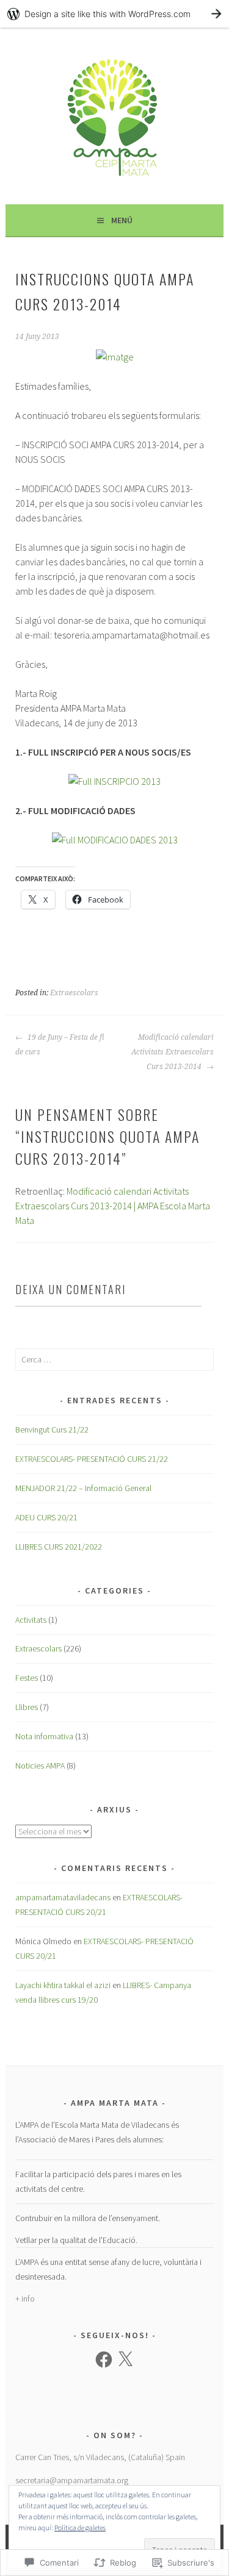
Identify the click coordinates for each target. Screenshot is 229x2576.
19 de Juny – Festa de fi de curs (60, 1045)
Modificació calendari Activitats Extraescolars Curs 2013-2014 (173, 1052)
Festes (27, 1678)
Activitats (31, 1620)
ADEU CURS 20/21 (46, 1517)
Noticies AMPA (40, 1766)
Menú (122, 220)
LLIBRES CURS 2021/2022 (59, 1547)
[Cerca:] (114, 1359)
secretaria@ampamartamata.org (72, 2480)
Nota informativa (44, 1736)
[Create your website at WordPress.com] (114, 14)
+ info (25, 2299)
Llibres (27, 1707)
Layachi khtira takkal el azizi (63, 1985)
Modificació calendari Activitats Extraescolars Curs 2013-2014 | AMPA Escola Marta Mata (113, 1206)
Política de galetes (80, 2528)
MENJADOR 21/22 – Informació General (83, 1488)
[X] (125, 2360)
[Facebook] (104, 2360)
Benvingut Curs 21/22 (52, 1429)
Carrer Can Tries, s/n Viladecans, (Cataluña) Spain (100, 2457)
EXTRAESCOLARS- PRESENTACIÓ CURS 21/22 (92, 1459)
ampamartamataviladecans (63, 1897)
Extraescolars (74, 993)
